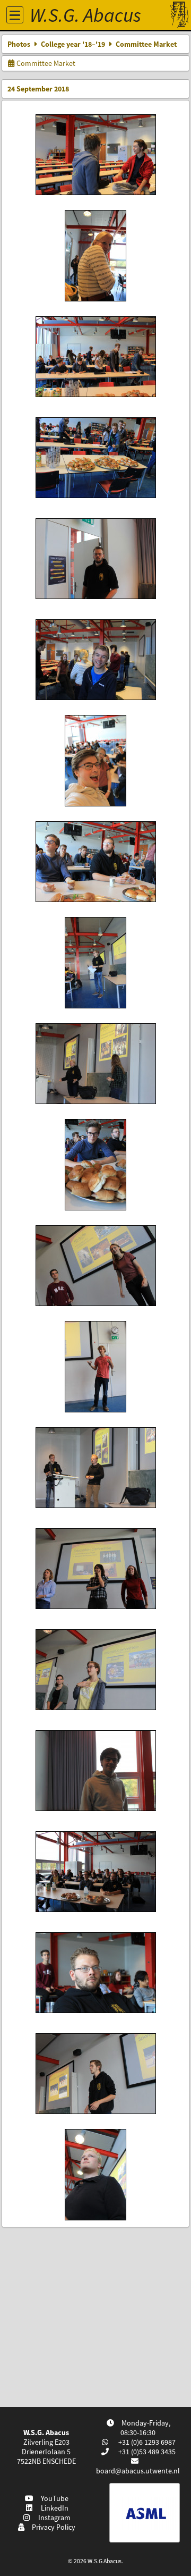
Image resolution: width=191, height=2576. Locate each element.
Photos (19, 44)
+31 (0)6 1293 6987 (146, 2442)
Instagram (53, 2518)
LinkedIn (53, 2508)
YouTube (53, 2498)
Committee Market (45, 63)
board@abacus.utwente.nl (138, 2471)
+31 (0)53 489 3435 (146, 2452)
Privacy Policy (52, 2527)
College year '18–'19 (73, 44)
